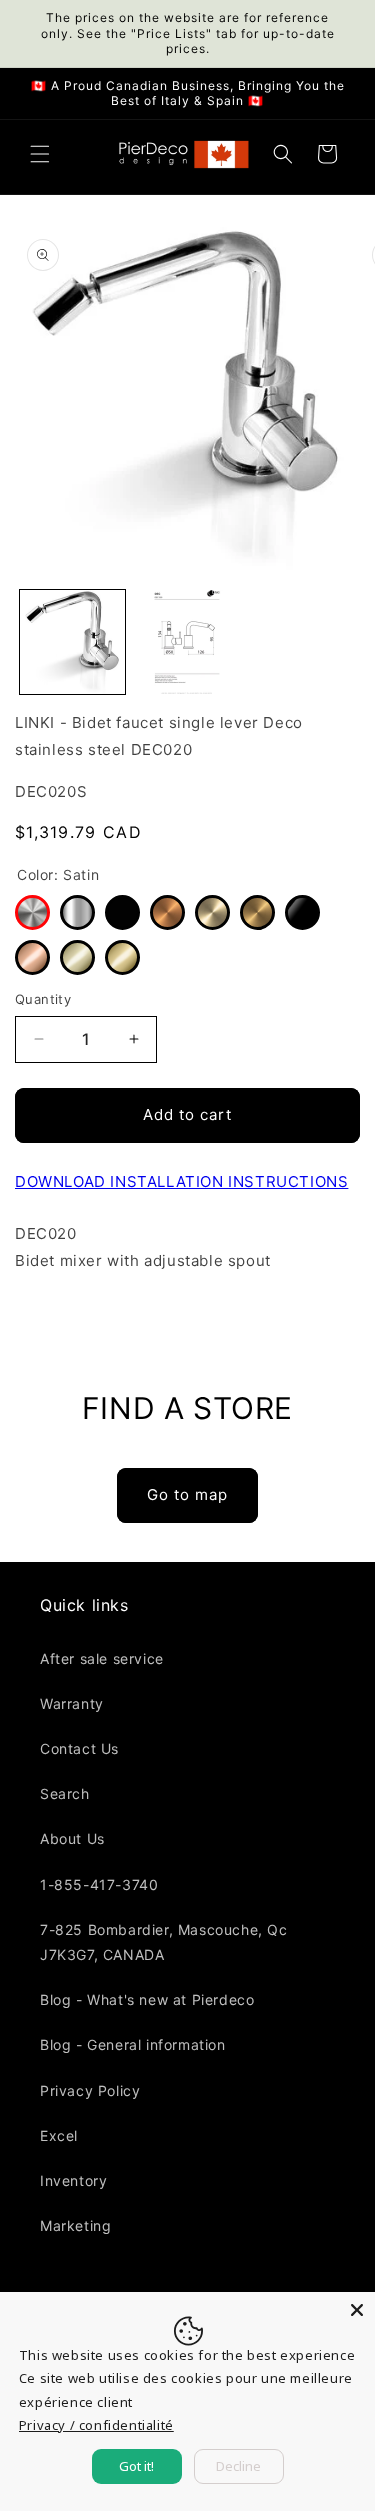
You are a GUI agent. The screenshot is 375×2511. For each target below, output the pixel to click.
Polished (77, 912)
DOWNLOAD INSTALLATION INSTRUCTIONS (181, 1181)
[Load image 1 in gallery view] (72, 642)
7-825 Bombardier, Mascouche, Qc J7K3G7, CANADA (164, 1942)
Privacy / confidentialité (96, 2425)
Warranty (72, 1703)
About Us (72, 1838)
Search (65, 1793)
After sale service (102, 1658)
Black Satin (122, 912)
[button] (40, 154)
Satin (32, 912)
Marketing (75, 2225)
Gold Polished (122, 957)
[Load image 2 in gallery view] (187, 642)
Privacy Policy (90, 2090)
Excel (59, 2135)
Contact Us (79, 1748)
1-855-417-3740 (99, 1884)
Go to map (187, 1494)
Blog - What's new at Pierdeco (147, 1999)
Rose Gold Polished (32, 957)
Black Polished (302, 912)
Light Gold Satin (212, 912)
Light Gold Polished (77, 957)
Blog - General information (133, 2044)
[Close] (357, 2310)
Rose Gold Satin (167, 912)
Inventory (73, 2180)
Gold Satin (257, 912)
